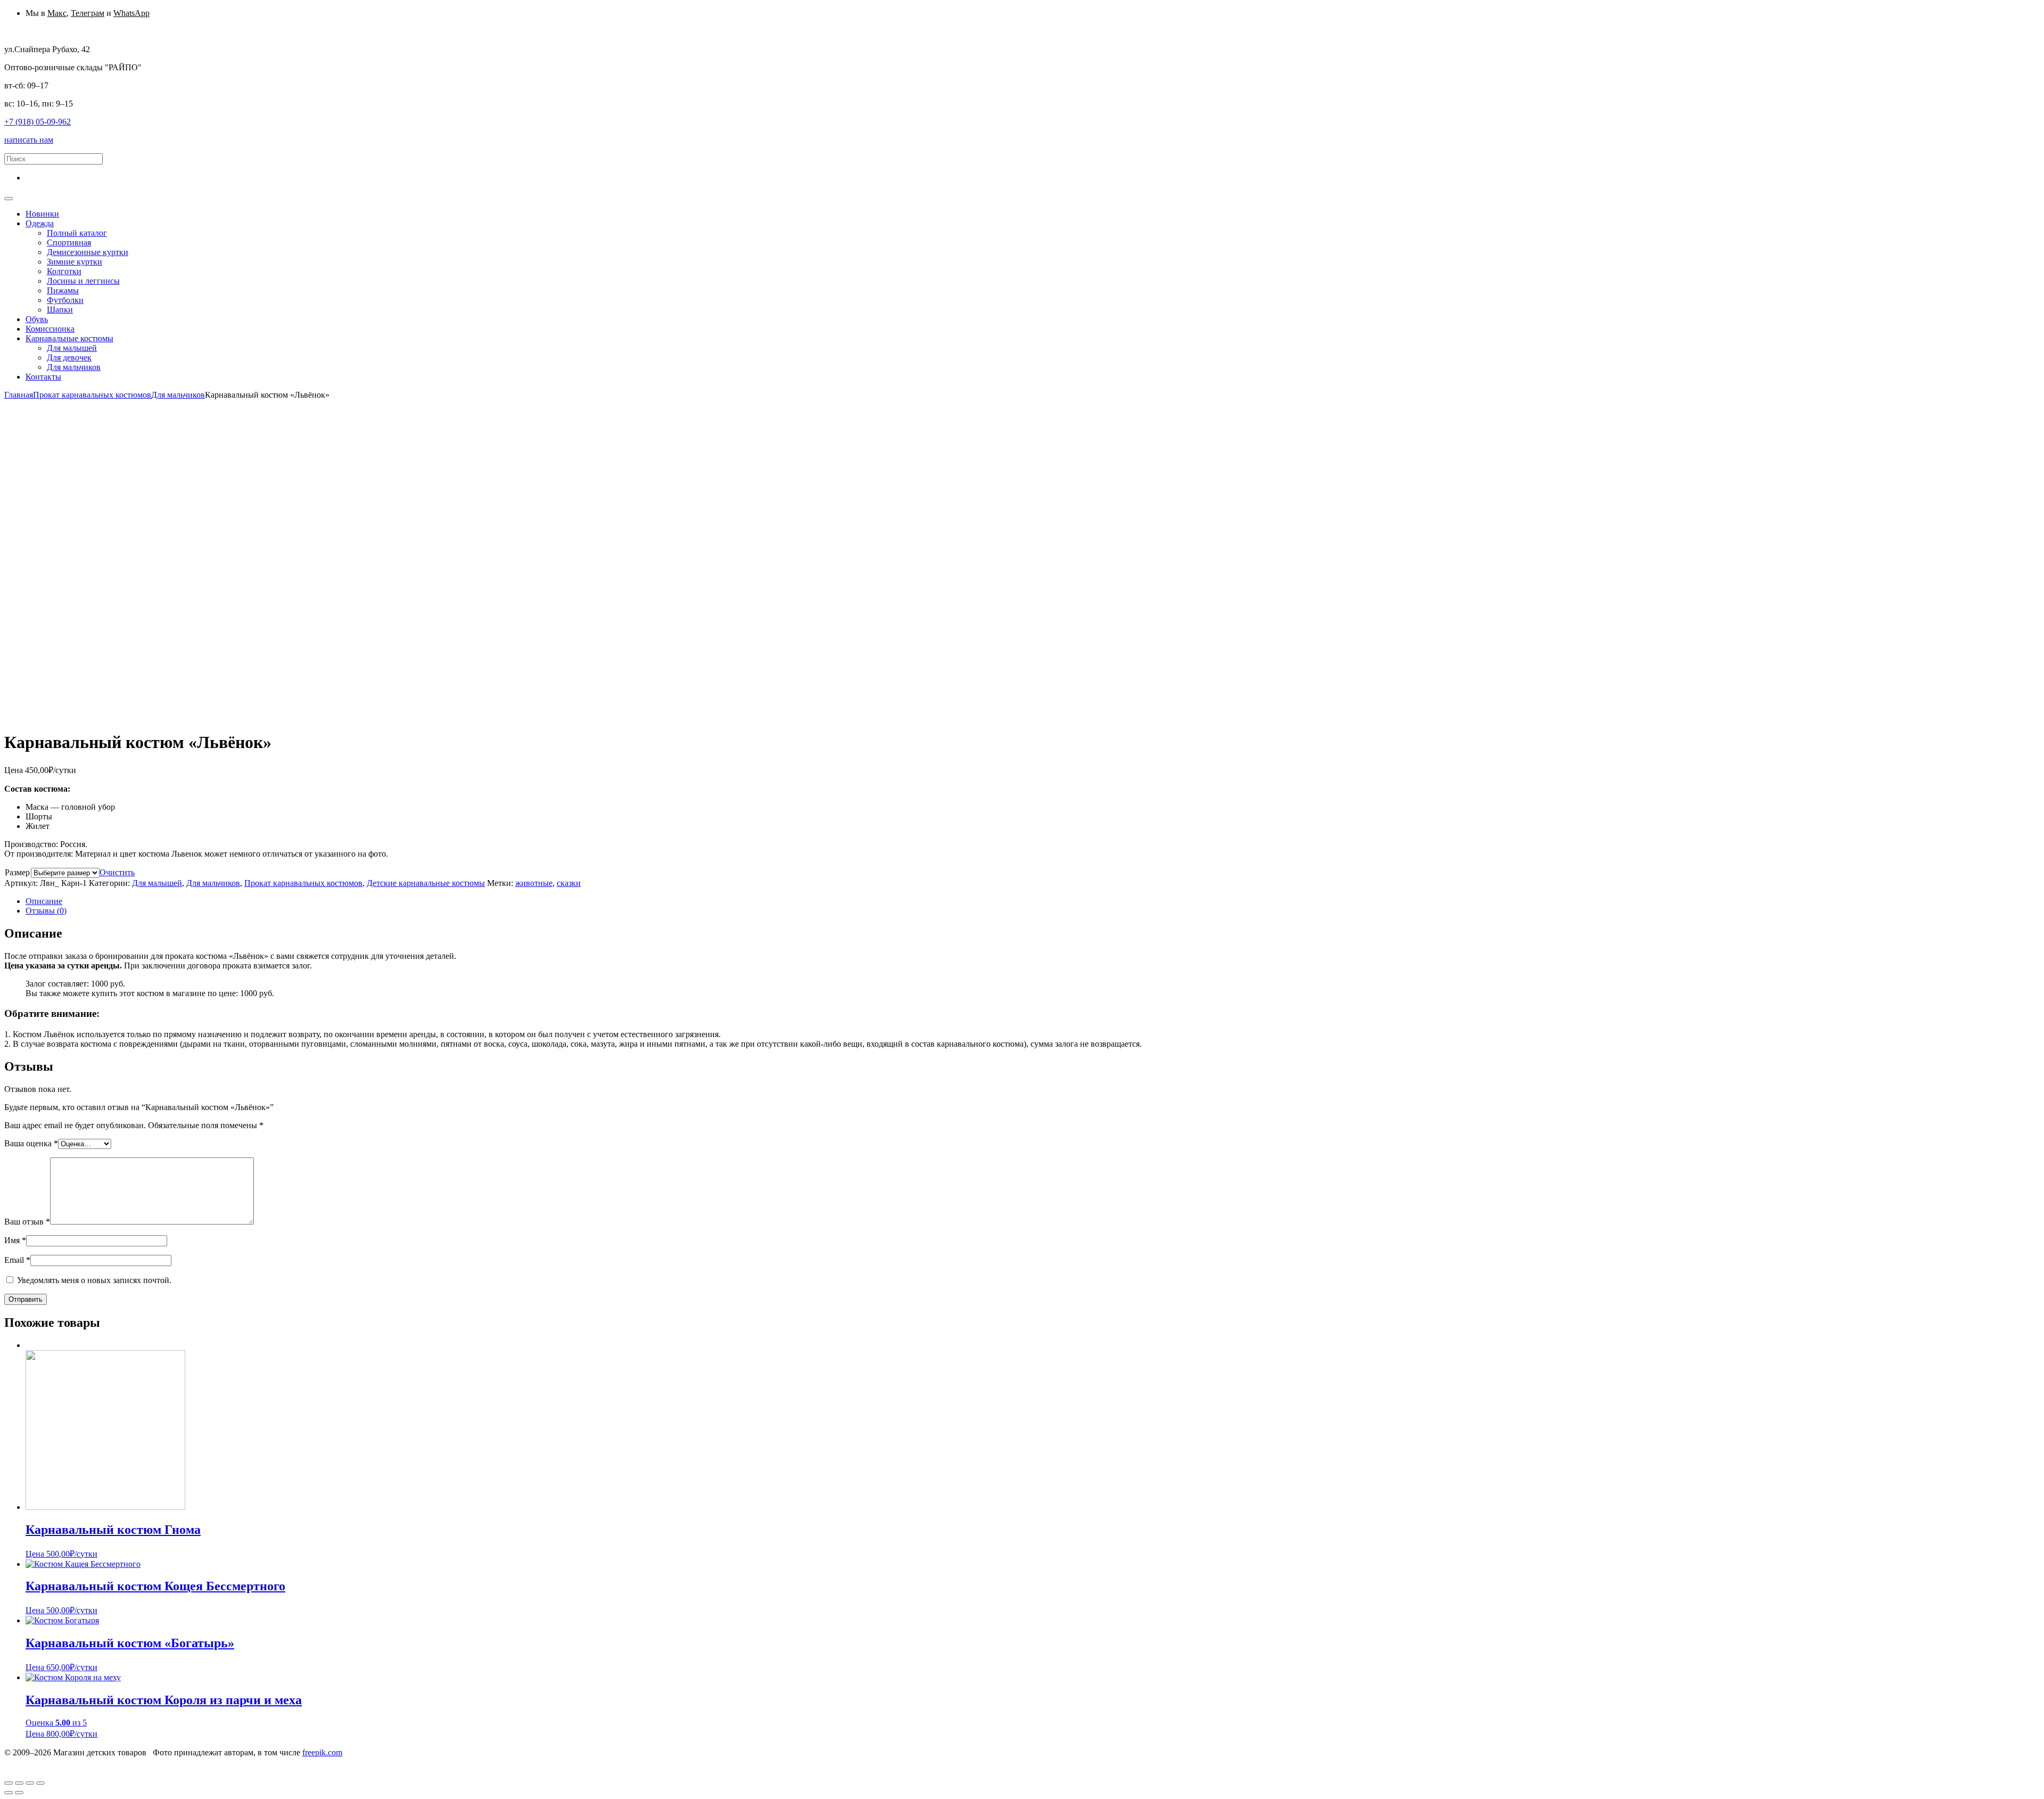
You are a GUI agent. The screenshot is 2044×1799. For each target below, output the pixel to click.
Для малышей (157, 883)
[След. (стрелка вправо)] (19, 1793)
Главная (19, 395)
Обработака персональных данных (68, 1762)
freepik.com (322, 1752)
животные (534, 883)
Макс (57, 13)
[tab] (1033, 901)
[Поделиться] (19, 1783)
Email (17, 1260)
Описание (44, 901)
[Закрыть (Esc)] (9, 1783)
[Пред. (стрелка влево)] (9, 1793)
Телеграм (88, 13)
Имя (15, 1240)
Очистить (117, 872)
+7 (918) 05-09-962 (38, 122)
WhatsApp (131, 13)
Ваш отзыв (27, 1222)
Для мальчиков (178, 395)
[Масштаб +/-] (40, 1783)
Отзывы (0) (46, 911)
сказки (569, 883)
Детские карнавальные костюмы (426, 883)
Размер (17, 872)
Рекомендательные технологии (284, 1762)
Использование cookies (179, 1762)
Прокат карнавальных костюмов (92, 395)
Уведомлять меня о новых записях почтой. (94, 1280)
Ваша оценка (31, 1143)
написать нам (29, 140)
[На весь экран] (30, 1783)
